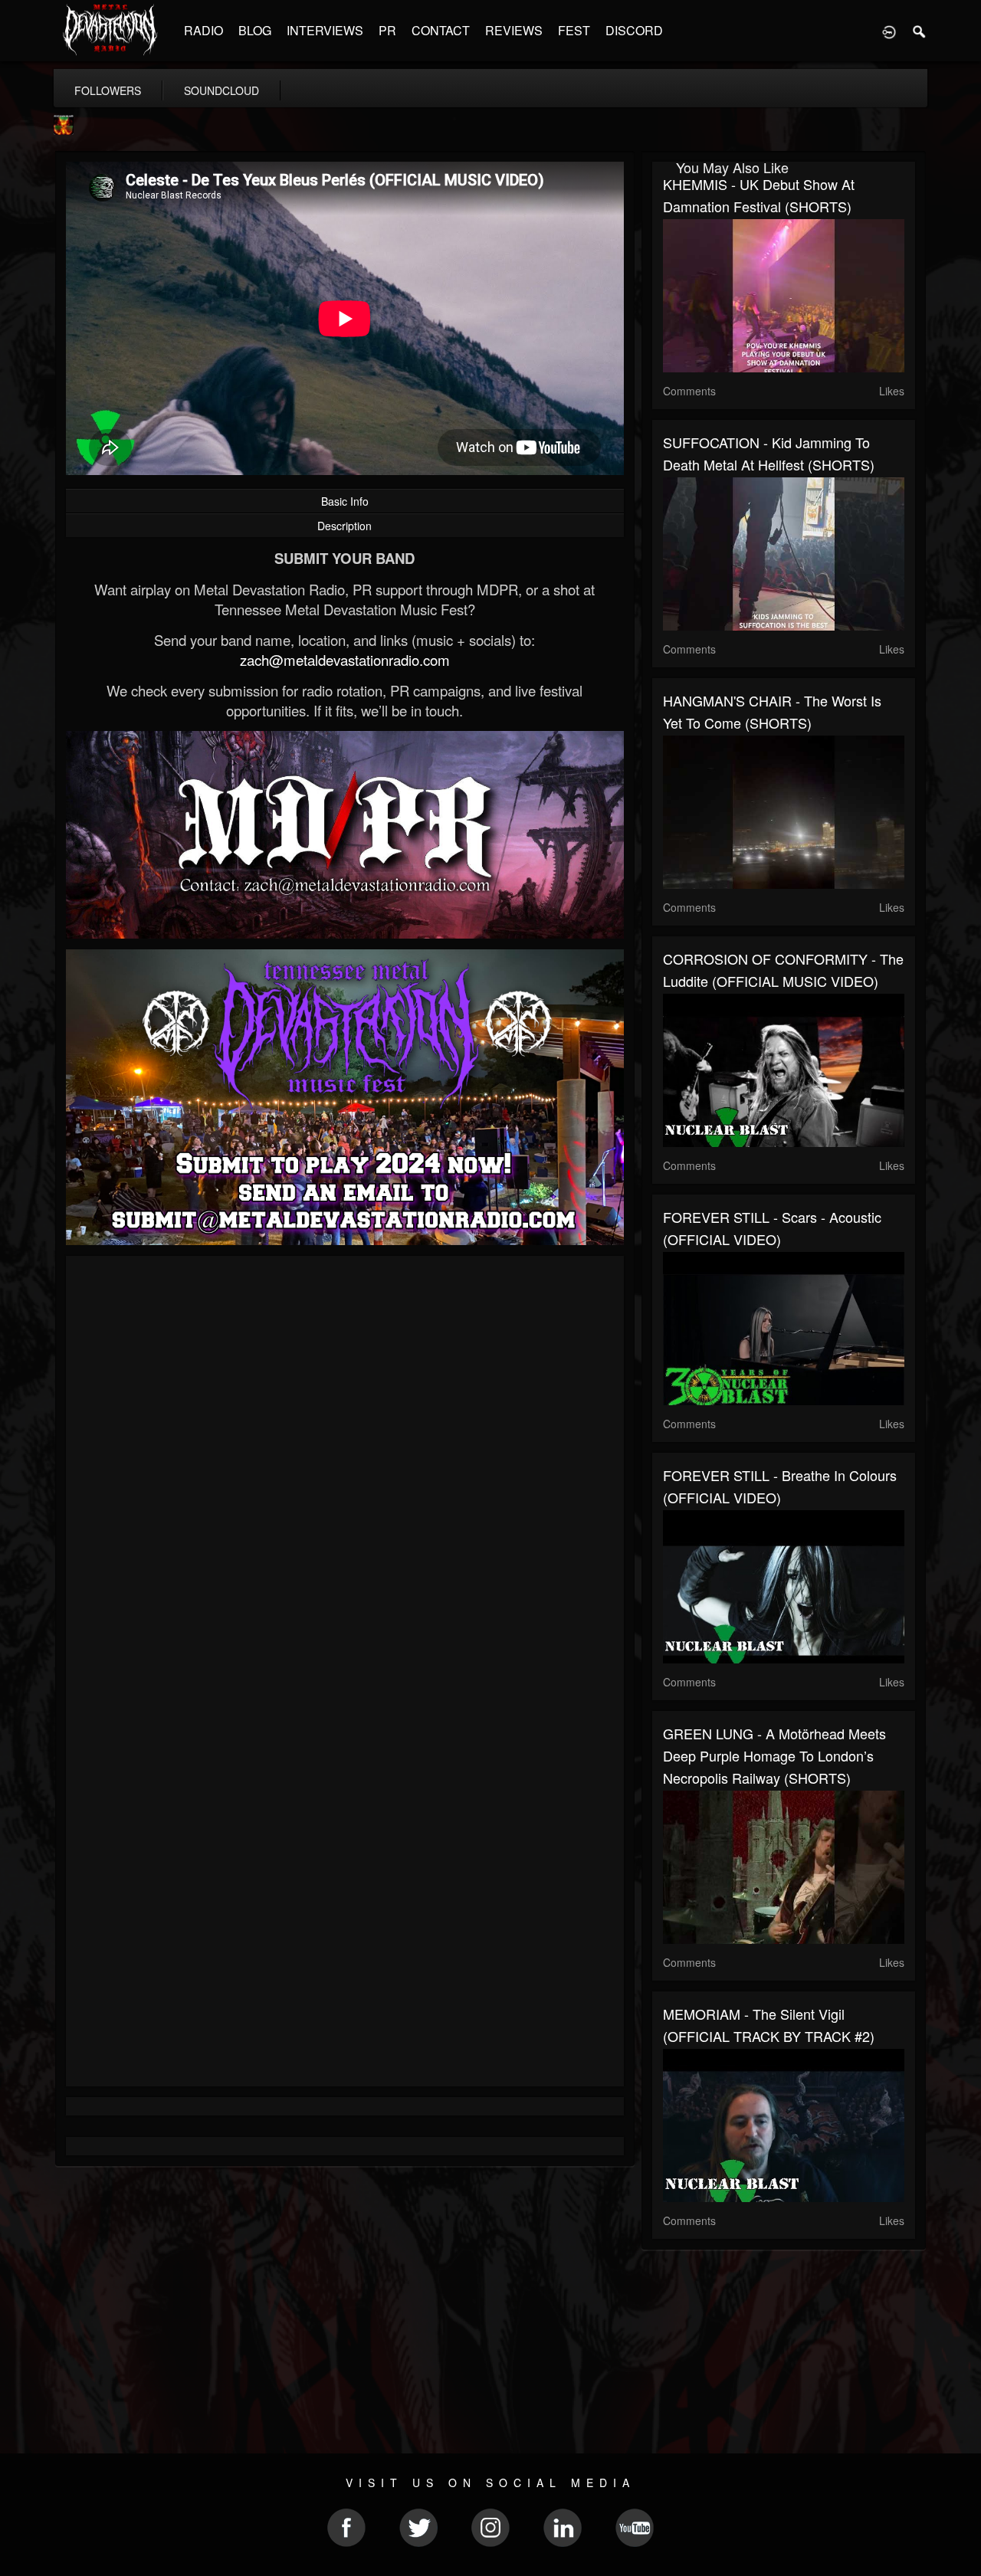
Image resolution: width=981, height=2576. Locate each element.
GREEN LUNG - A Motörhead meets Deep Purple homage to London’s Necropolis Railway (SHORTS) (774, 1755)
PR (387, 30)
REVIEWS (514, 30)
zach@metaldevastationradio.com (345, 660)
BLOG (255, 30)
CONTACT (441, 30)
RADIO (203, 30)
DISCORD (634, 30)
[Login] (889, 31)
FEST (574, 30)
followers (108, 90)
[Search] (920, 31)
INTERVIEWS (325, 30)
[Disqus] (345, 1472)
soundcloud (221, 90)
